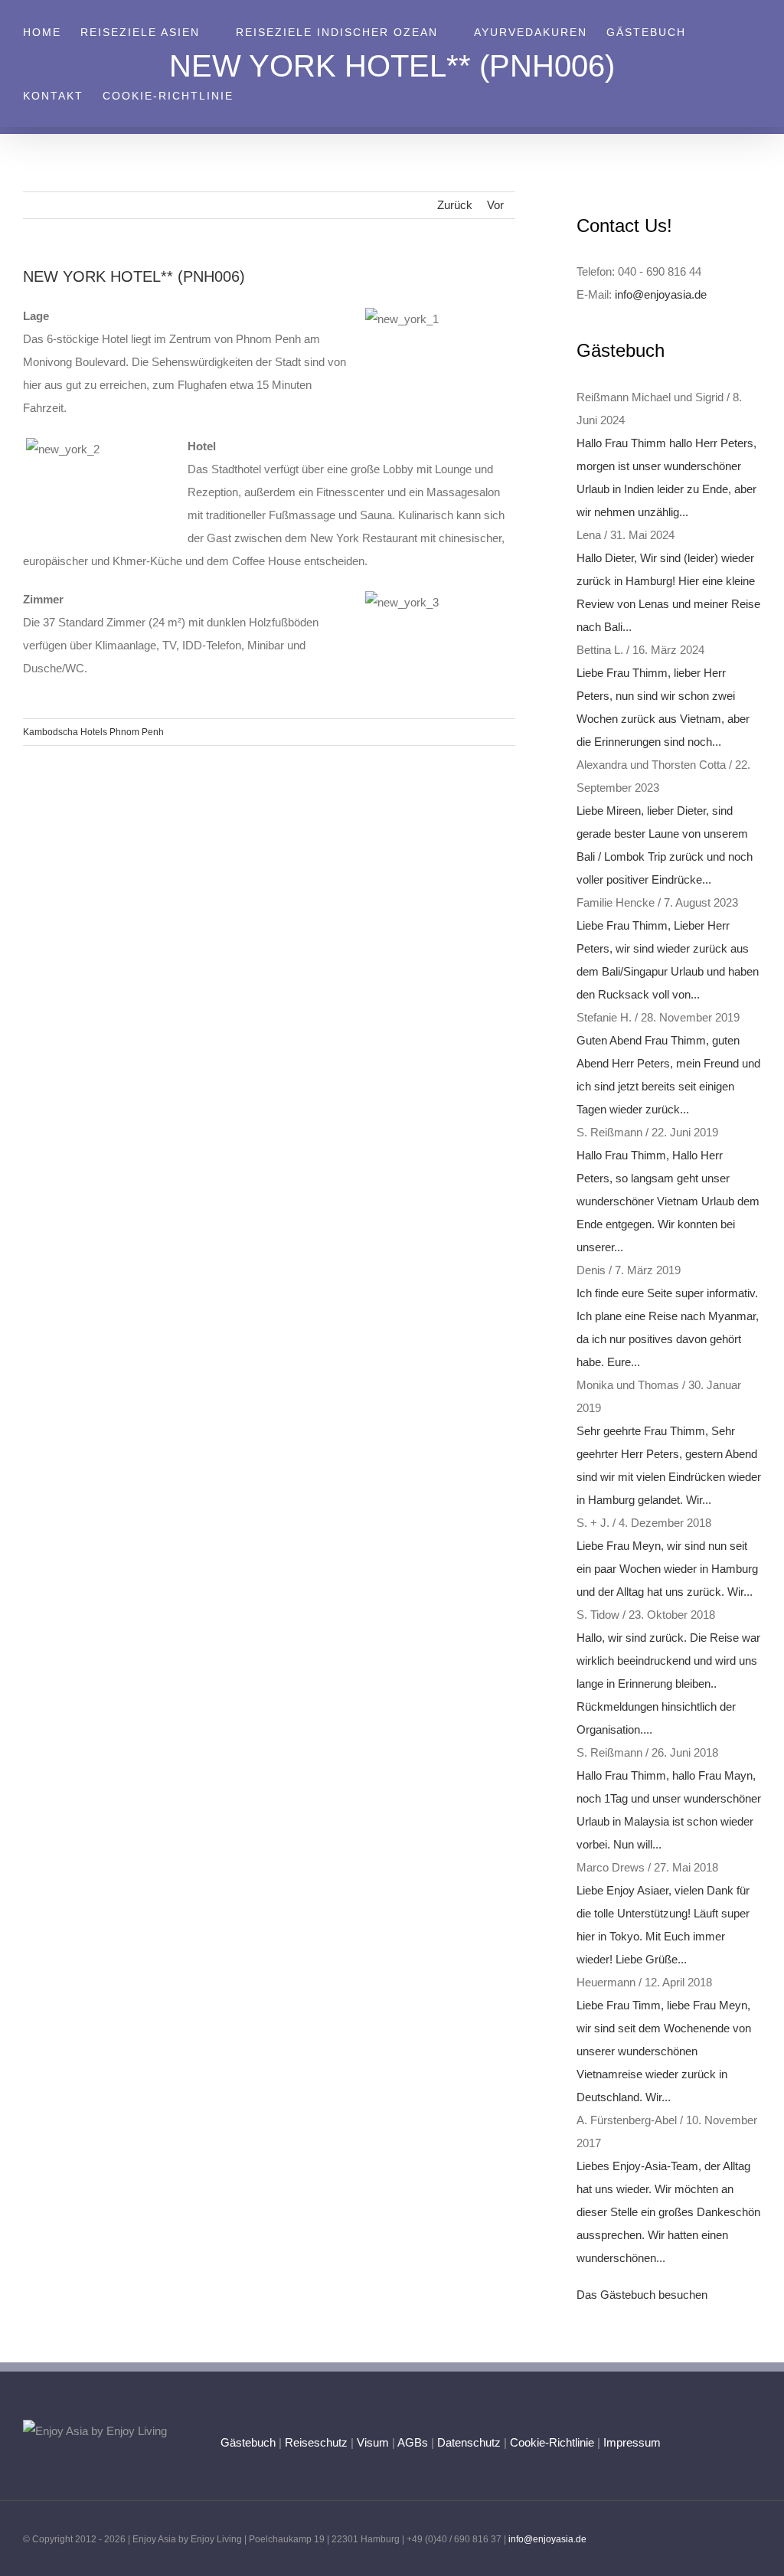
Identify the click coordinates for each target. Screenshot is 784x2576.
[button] (258, 95)
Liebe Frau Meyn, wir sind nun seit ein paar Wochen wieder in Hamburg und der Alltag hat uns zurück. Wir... (667, 1569)
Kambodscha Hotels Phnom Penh (93, 732)
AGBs (413, 2442)
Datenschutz (469, 2442)
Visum (373, 2442)
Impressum (632, 2442)
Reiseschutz (316, 2442)
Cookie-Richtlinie (552, 2442)
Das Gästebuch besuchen (642, 2295)
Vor (495, 205)
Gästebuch (248, 2442)
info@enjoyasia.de (661, 294)
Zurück (455, 205)
